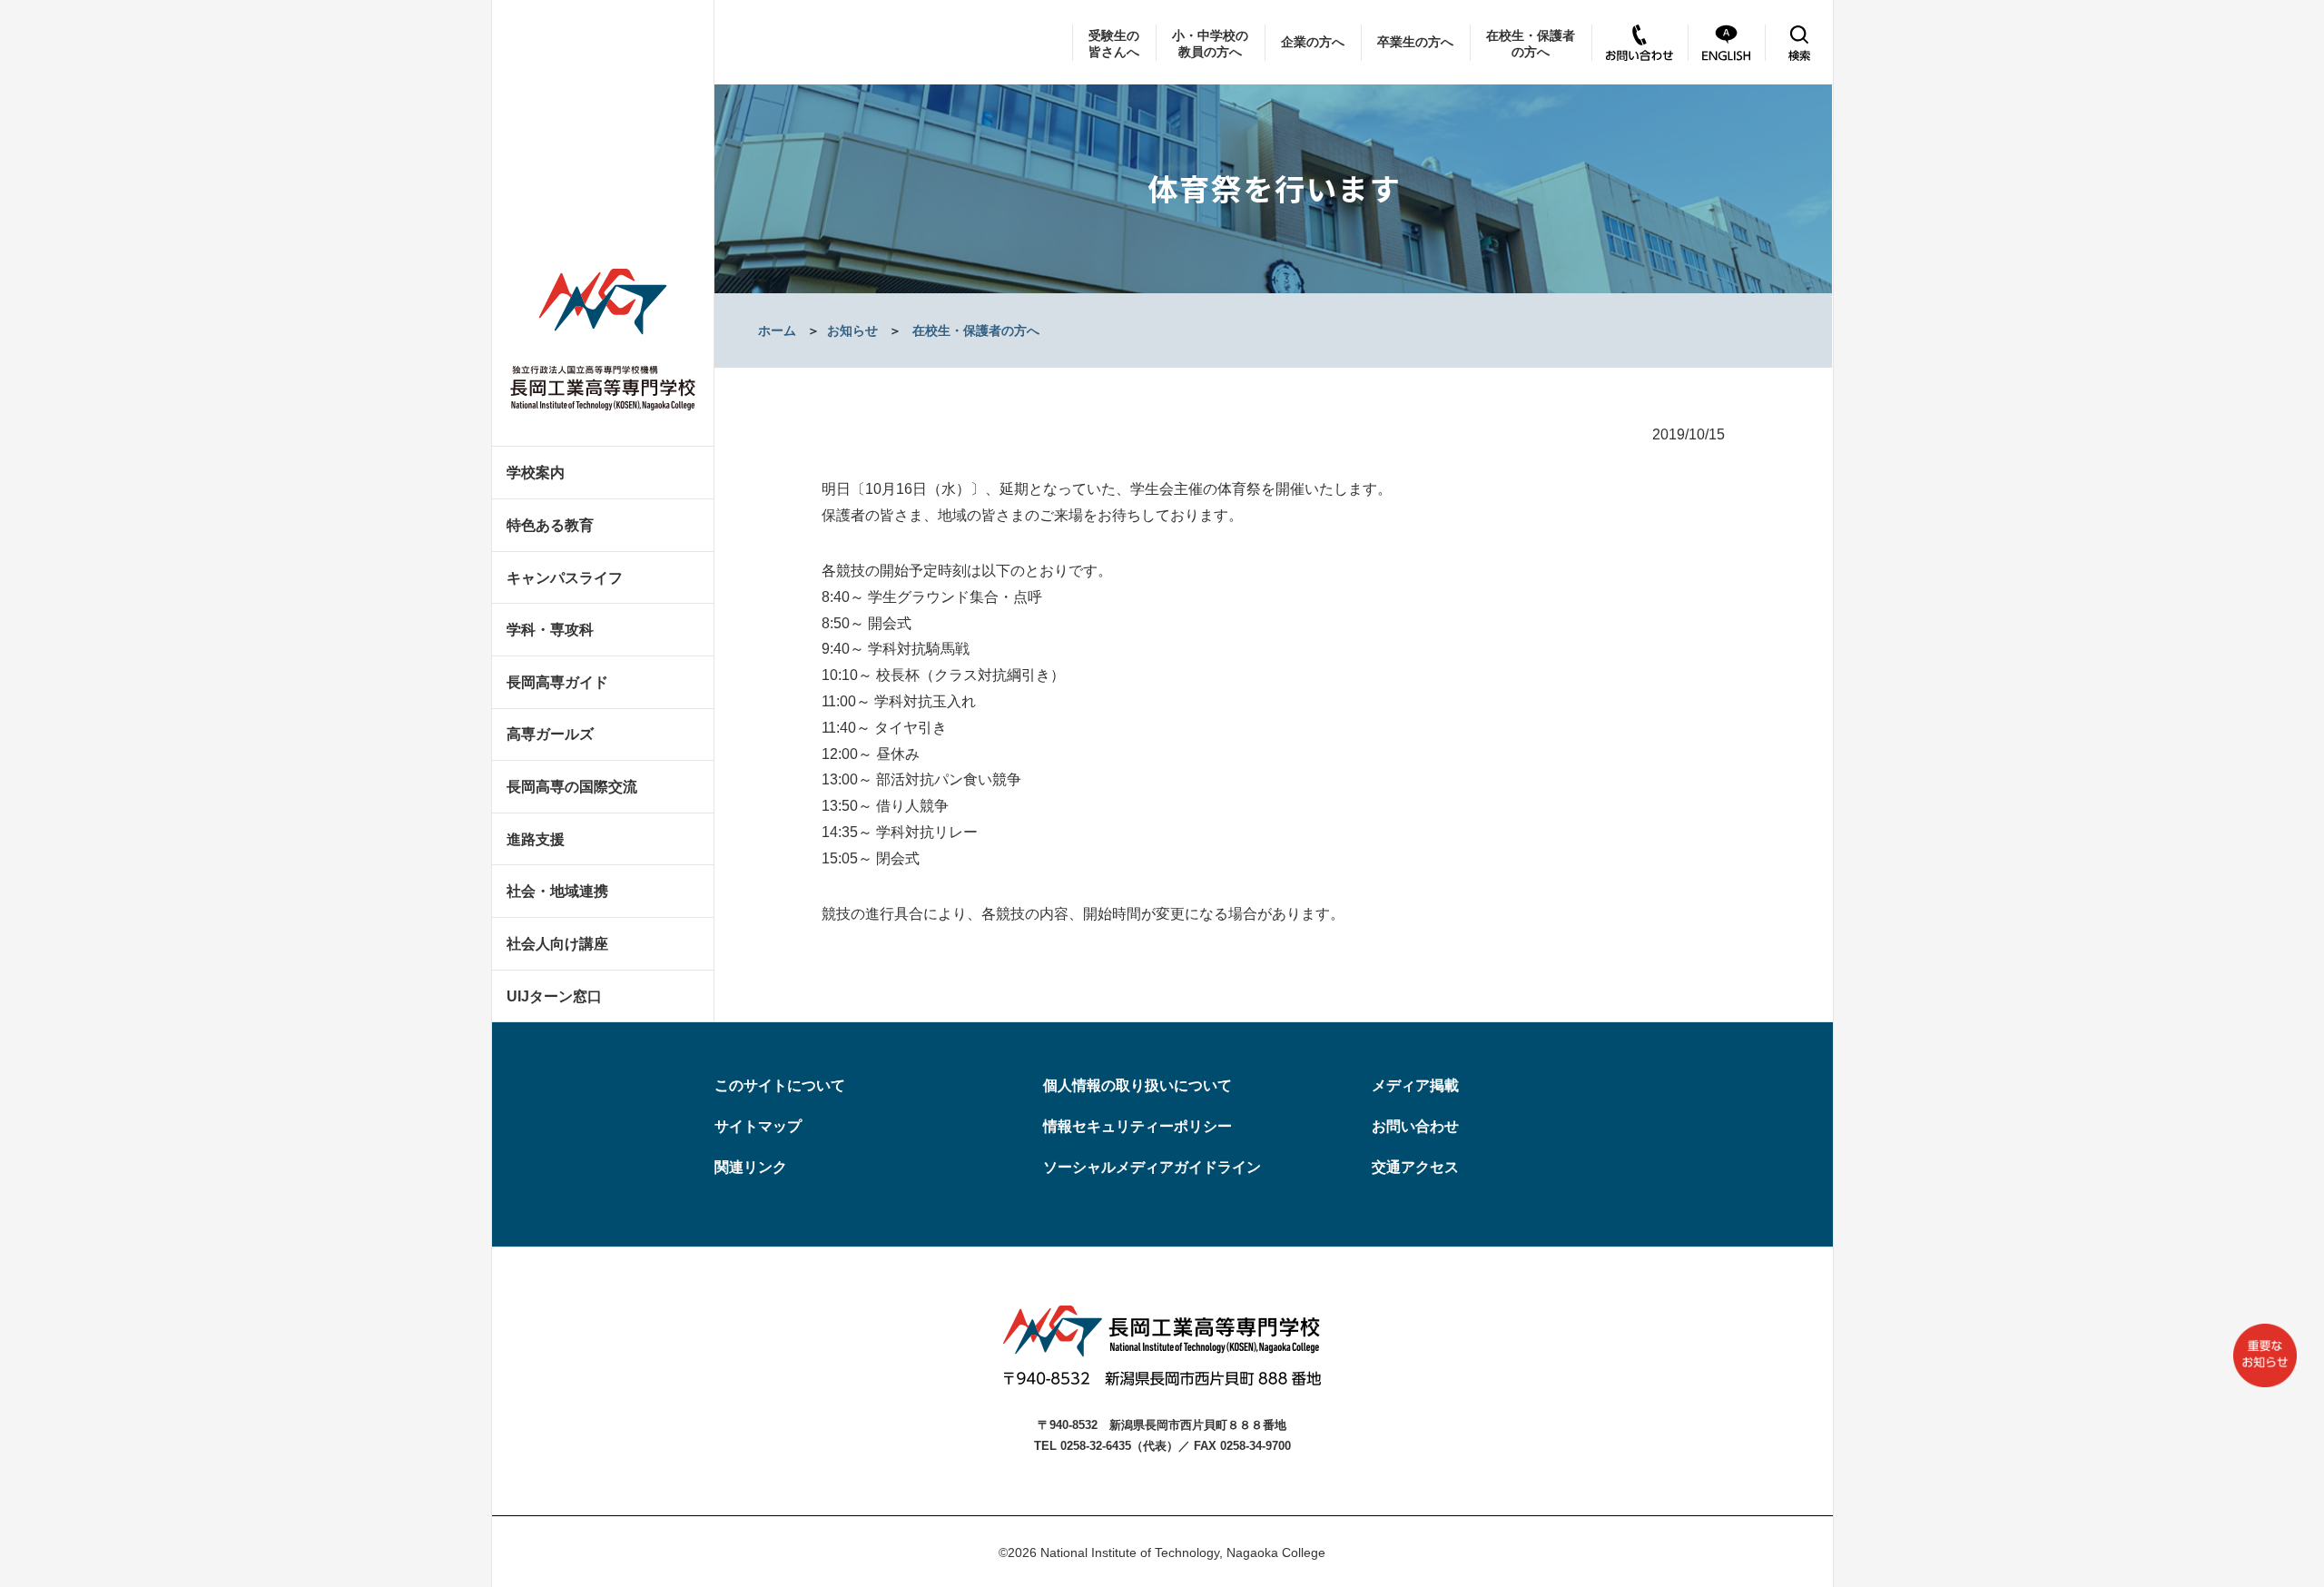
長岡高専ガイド (557, 682)
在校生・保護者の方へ (1531, 44)
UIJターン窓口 (554, 996)
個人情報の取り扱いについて (1137, 1085)
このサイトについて (780, 1085)
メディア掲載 (1415, 1085)
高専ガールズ (550, 734)
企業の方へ (1313, 42)
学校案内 (536, 473)
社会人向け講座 (557, 944)
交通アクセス (1415, 1167)
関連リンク (751, 1167)
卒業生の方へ (1415, 42)
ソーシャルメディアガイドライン (1152, 1167)
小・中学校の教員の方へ (1210, 44)
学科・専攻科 (550, 630)
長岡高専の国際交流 (572, 787)
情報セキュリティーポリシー (1137, 1126)
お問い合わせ (1415, 1126)
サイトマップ (758, 1126)
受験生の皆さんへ (1114, 44)
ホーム (777, 330)
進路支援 (536, 839)
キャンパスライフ (565, 578)
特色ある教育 (550, 525)
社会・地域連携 (557, 891)
